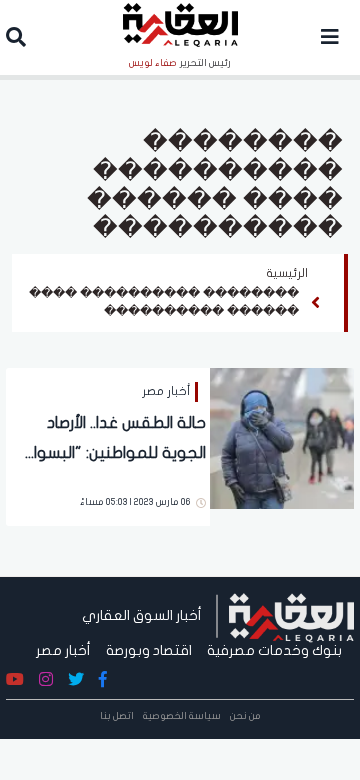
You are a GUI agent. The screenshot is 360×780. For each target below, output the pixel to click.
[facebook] (103, 679)
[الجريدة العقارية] (291, 615)
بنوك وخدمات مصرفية (274, 650)
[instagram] (46, 679)
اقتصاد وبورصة (149, 650)
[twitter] (76, 679)
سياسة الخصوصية (182, 716)
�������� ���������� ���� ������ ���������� (164, 302)
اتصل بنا (117, 716)
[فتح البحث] (16, 40)
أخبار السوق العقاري (142, 615)
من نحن (245, 716)
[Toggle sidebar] (330, 37)
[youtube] (15, 679)
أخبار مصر (63, 650)
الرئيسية (287, 273)
